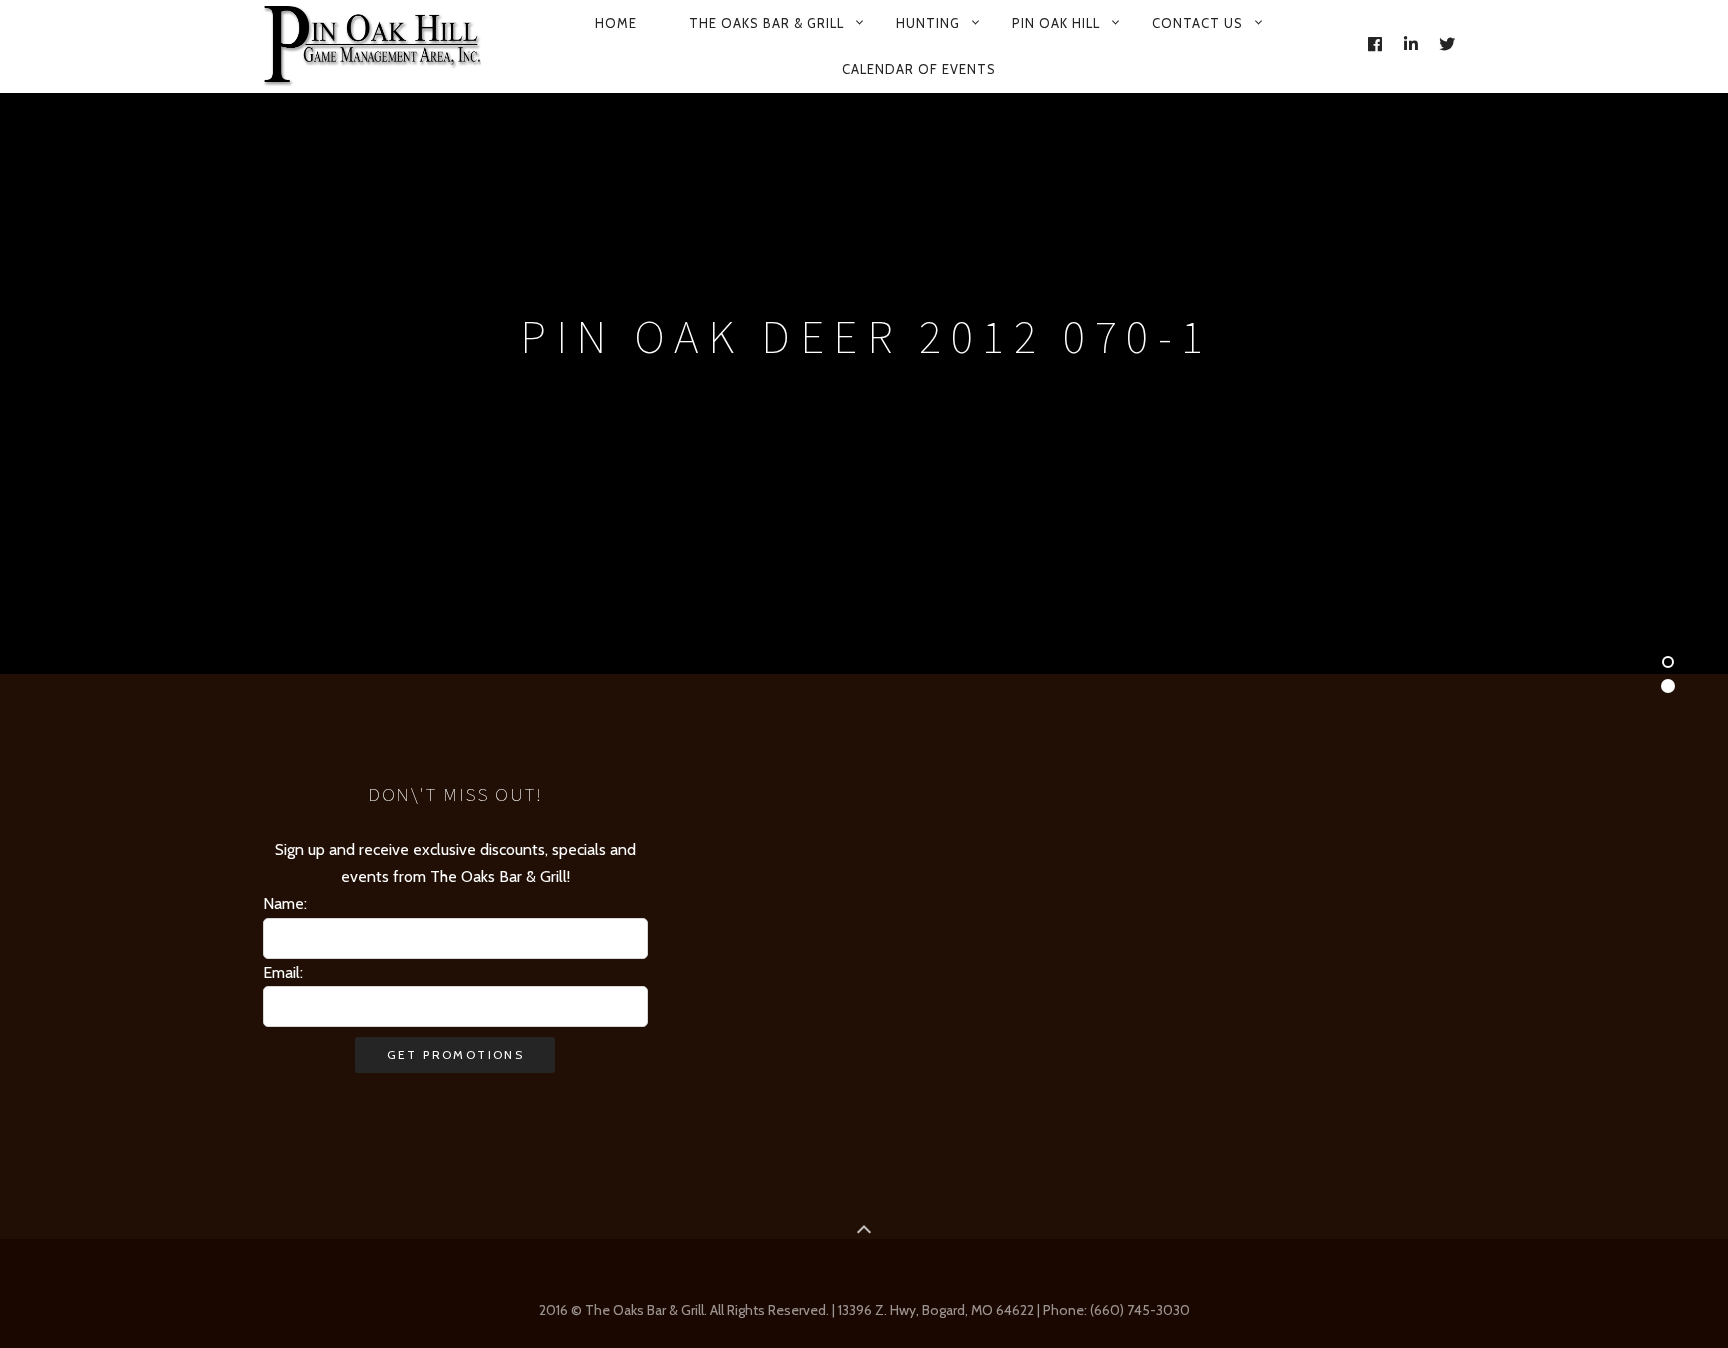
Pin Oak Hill (1056, 23)
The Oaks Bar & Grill (766, 23)
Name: (285, 903)
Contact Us (1197, 23)
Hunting (928, 23)
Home (616, 23)
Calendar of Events (919, 69)
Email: (283, 972)
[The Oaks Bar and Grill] (372, 46)
